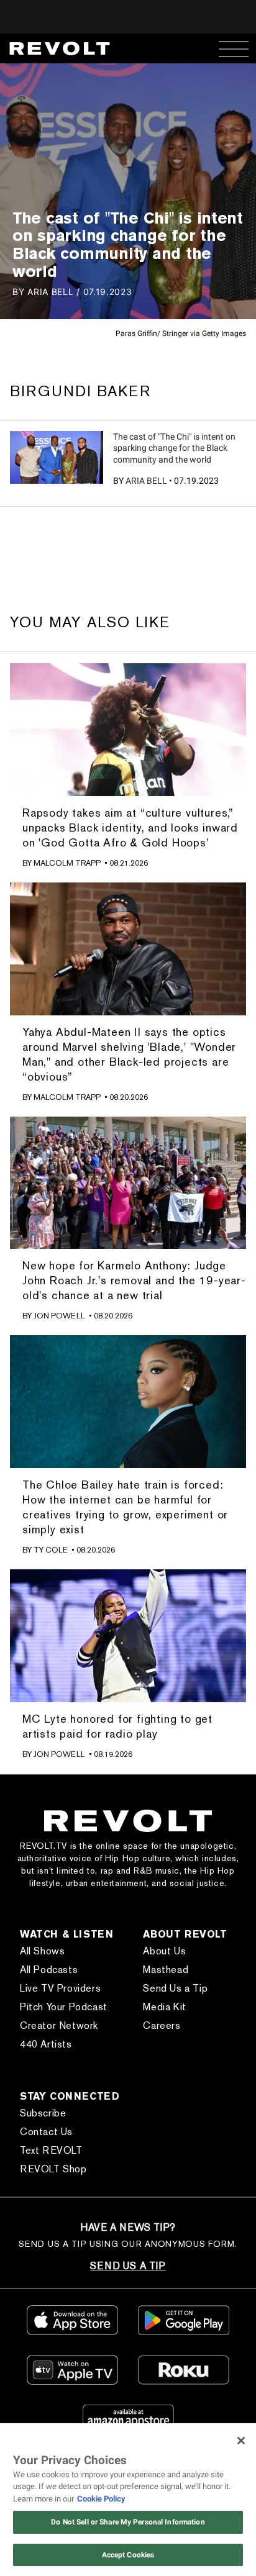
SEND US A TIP (128, 2266)
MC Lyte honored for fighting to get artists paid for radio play (117, 1726)
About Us (164, 1951)
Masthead (166, 1970)
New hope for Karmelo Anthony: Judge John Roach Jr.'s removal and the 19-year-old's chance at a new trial (134, 1280)
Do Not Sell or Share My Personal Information (128, 2522)
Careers (162, 2025)
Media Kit (164, 2007)
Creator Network (59, 2025)
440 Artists (46, 2044)
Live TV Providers (60, 1988)
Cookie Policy (101, 2499)
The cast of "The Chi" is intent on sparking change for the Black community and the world (174, 448)
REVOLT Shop (53, 2169)
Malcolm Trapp (67, 863)
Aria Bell (146, 481)
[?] (57, 457)
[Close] (241, 2441)
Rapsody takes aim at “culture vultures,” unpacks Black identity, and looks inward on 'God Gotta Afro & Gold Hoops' (130, 828)
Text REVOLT (51, 2150)
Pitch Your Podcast (64, 2007)
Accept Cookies (128, 2555)
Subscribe (43, 2113)
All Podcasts (49, 1970)
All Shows (42, 1951)
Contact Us (46, 2132)
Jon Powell (59, 1316)
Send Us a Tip (175, 1988)
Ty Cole (51, 1550)
